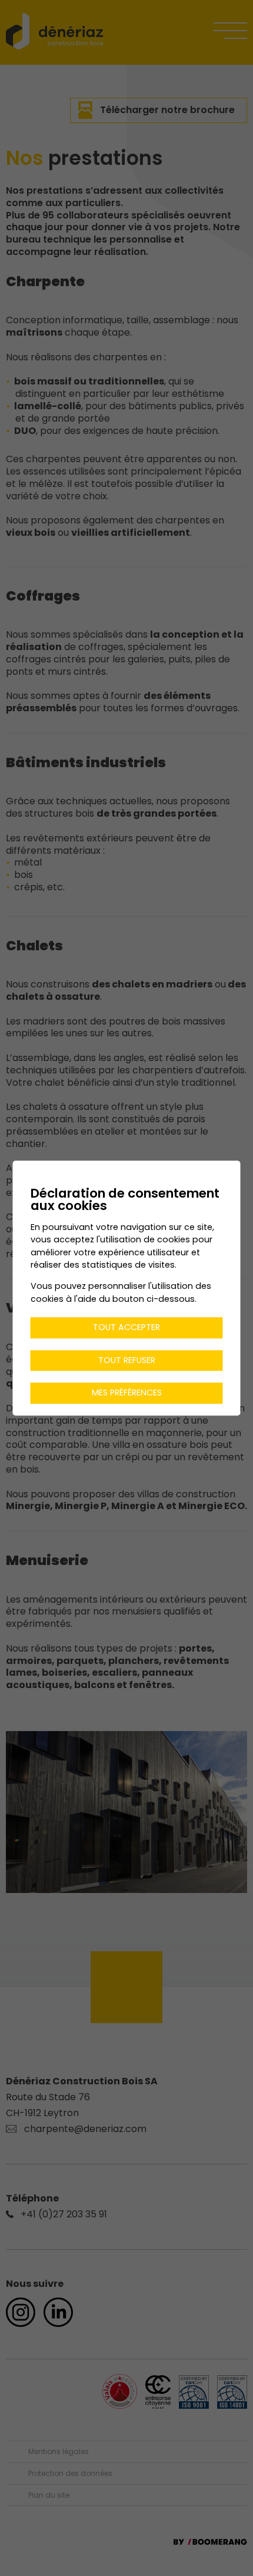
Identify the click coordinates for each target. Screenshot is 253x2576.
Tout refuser (127, 1360)
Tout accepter (126, 1327)
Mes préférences (127, 1393)
